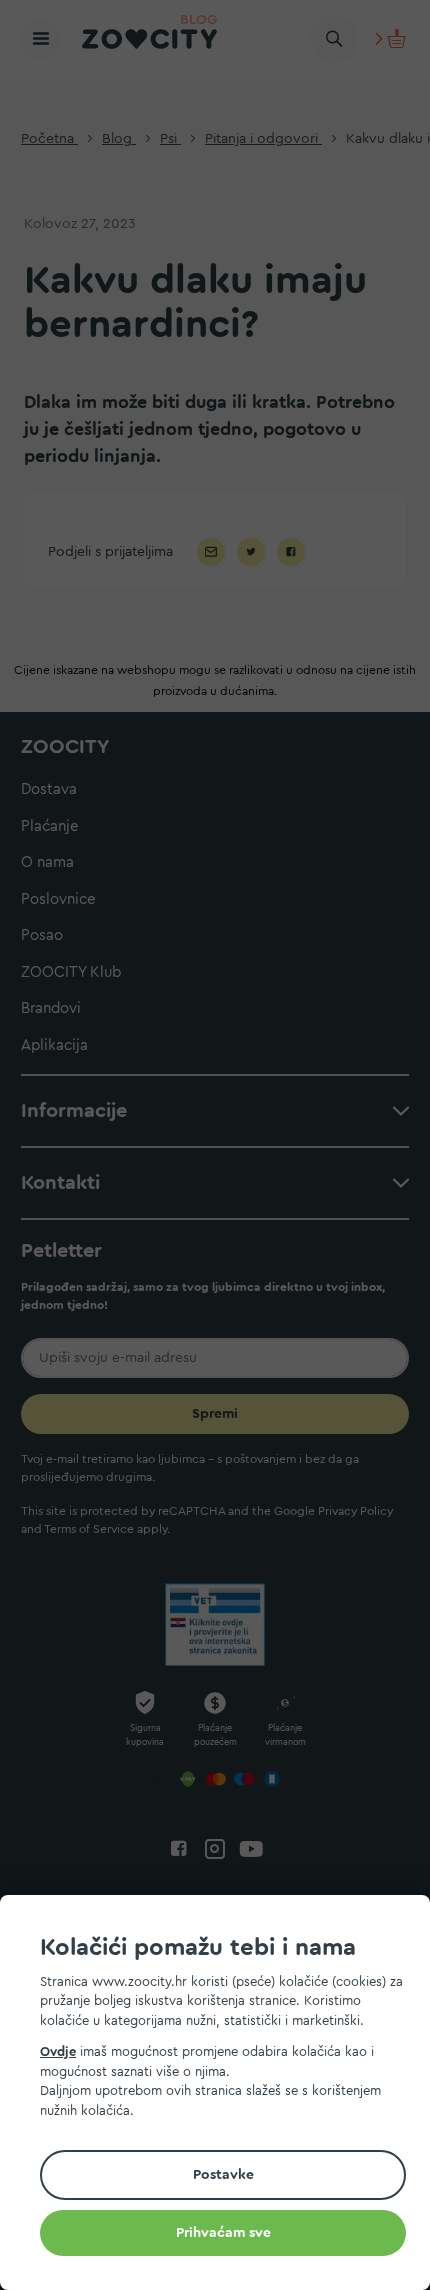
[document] (223, 2095)
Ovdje (58, 2051)
